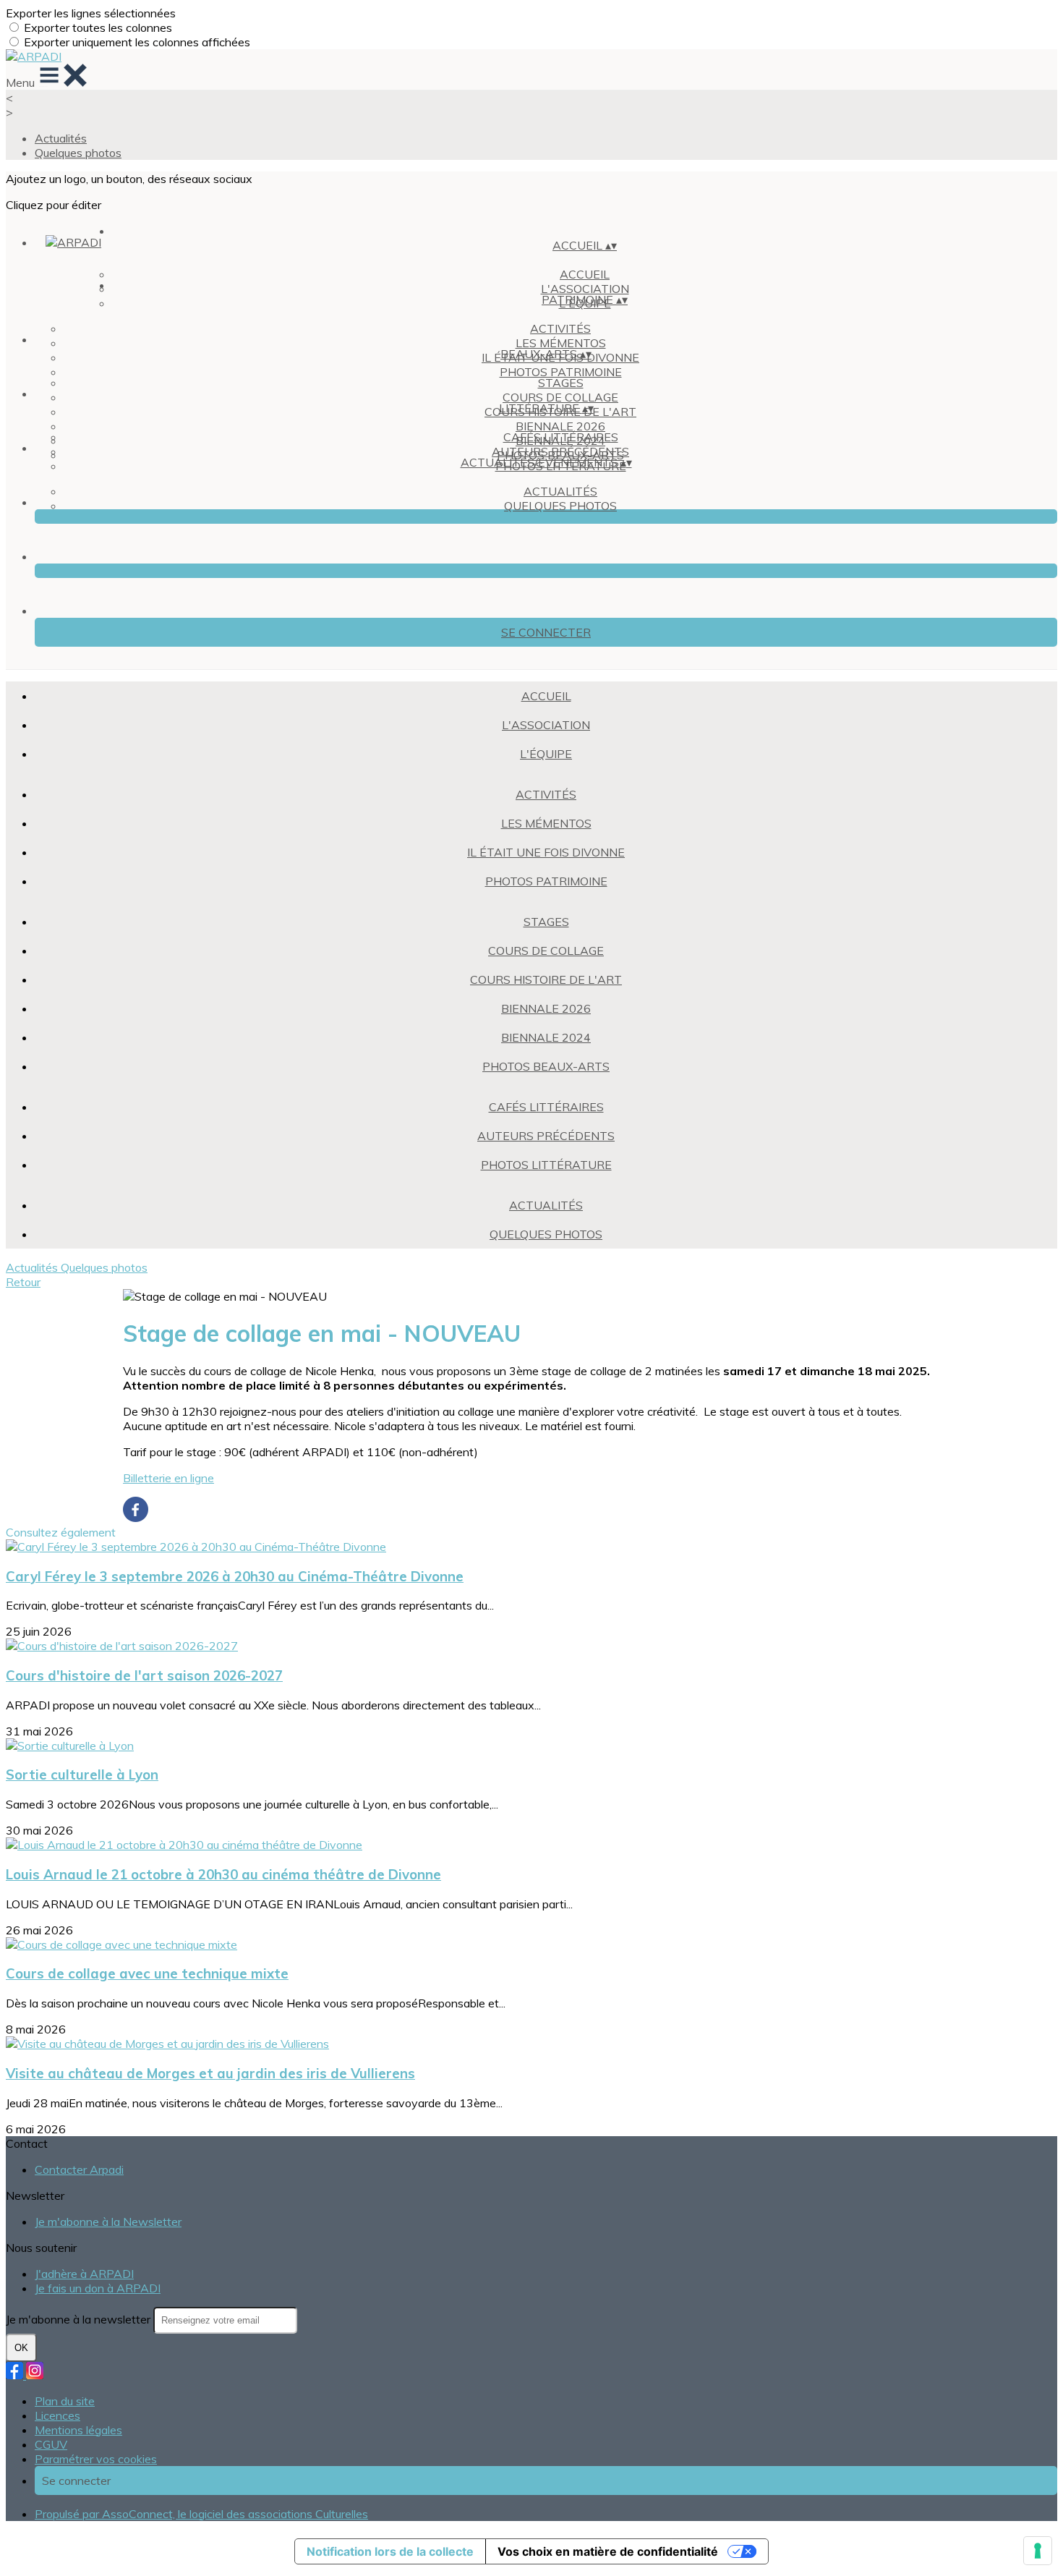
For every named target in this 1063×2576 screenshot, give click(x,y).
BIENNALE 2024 (546, 1037)
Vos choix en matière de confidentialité (608, 2551)
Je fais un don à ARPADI (98, 2288)
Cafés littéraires (561, 437)
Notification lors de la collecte (390, 2551)
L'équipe (546, 754)
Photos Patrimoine (561, 372)
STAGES (561, 383)
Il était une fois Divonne (546, 852)
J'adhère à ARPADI (84, 2274)
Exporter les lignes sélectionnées (91, 13)
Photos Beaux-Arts (546, 1066)
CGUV (51, 2444)
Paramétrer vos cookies (96, 2459)
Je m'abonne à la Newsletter (108, 2222)
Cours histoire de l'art (546, 979)
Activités (560, 328)
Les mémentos (561, 343)
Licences (57, 2415)
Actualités (61, 138)
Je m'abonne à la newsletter (80, 2319)
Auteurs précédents (560, 451)
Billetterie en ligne (168, 1478)
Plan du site (65, 2401)
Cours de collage (560, 397)
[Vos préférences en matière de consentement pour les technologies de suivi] (1038, 2551)
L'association (546, 725)
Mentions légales (78, 2430)
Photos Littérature (546, 1165)
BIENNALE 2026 (560, 426)
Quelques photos (78, 153)
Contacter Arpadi (79, 2169)
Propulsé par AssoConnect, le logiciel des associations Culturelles (201, 2514)
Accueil (585, 274)
